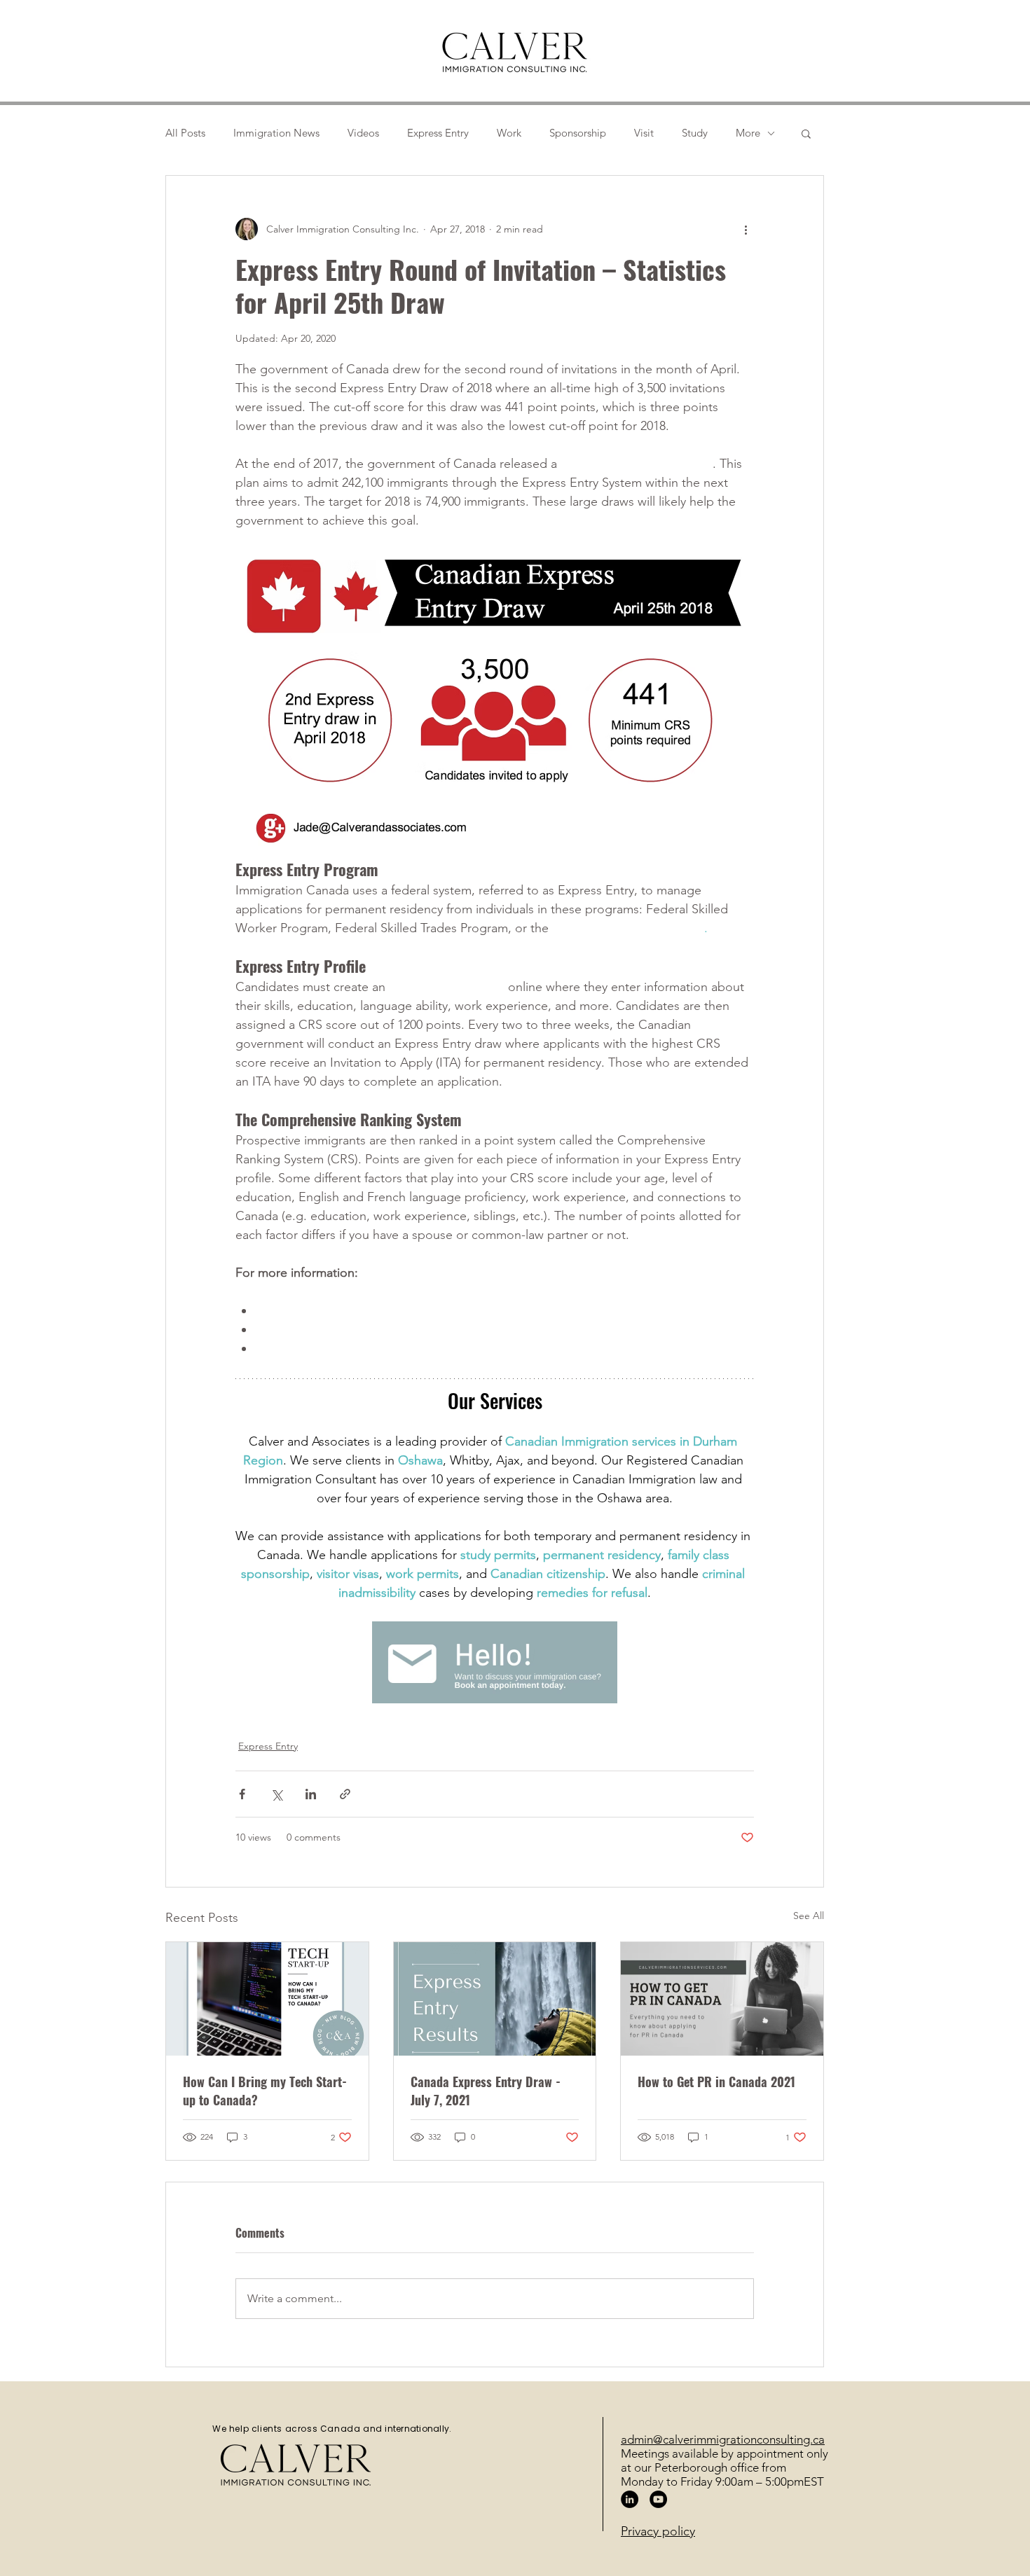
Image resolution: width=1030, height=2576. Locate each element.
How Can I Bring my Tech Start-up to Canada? (265, 2091)
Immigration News (276, 133)
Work (509, 133)
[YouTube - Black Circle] (658, 2499)
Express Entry (438, 133)
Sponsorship (578, 133)
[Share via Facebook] (242, 1794)
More (748, 133)
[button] (806, 133)
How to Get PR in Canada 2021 (716, 2082)
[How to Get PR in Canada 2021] (722, 1999)
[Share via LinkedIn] (311, 1794)
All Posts (185, 133)
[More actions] (746, 229)
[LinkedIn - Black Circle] (630, 2499)
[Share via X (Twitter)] (276, 1794)
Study (695, 133)
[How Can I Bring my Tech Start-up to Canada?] (267, 1999)
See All (809, 1916)
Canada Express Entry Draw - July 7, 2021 (486, 2091)
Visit (644, 133)
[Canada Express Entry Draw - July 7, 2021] (495, 1999)
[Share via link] (345, 1794)
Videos (363, 133)
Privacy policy (658, 2531)
